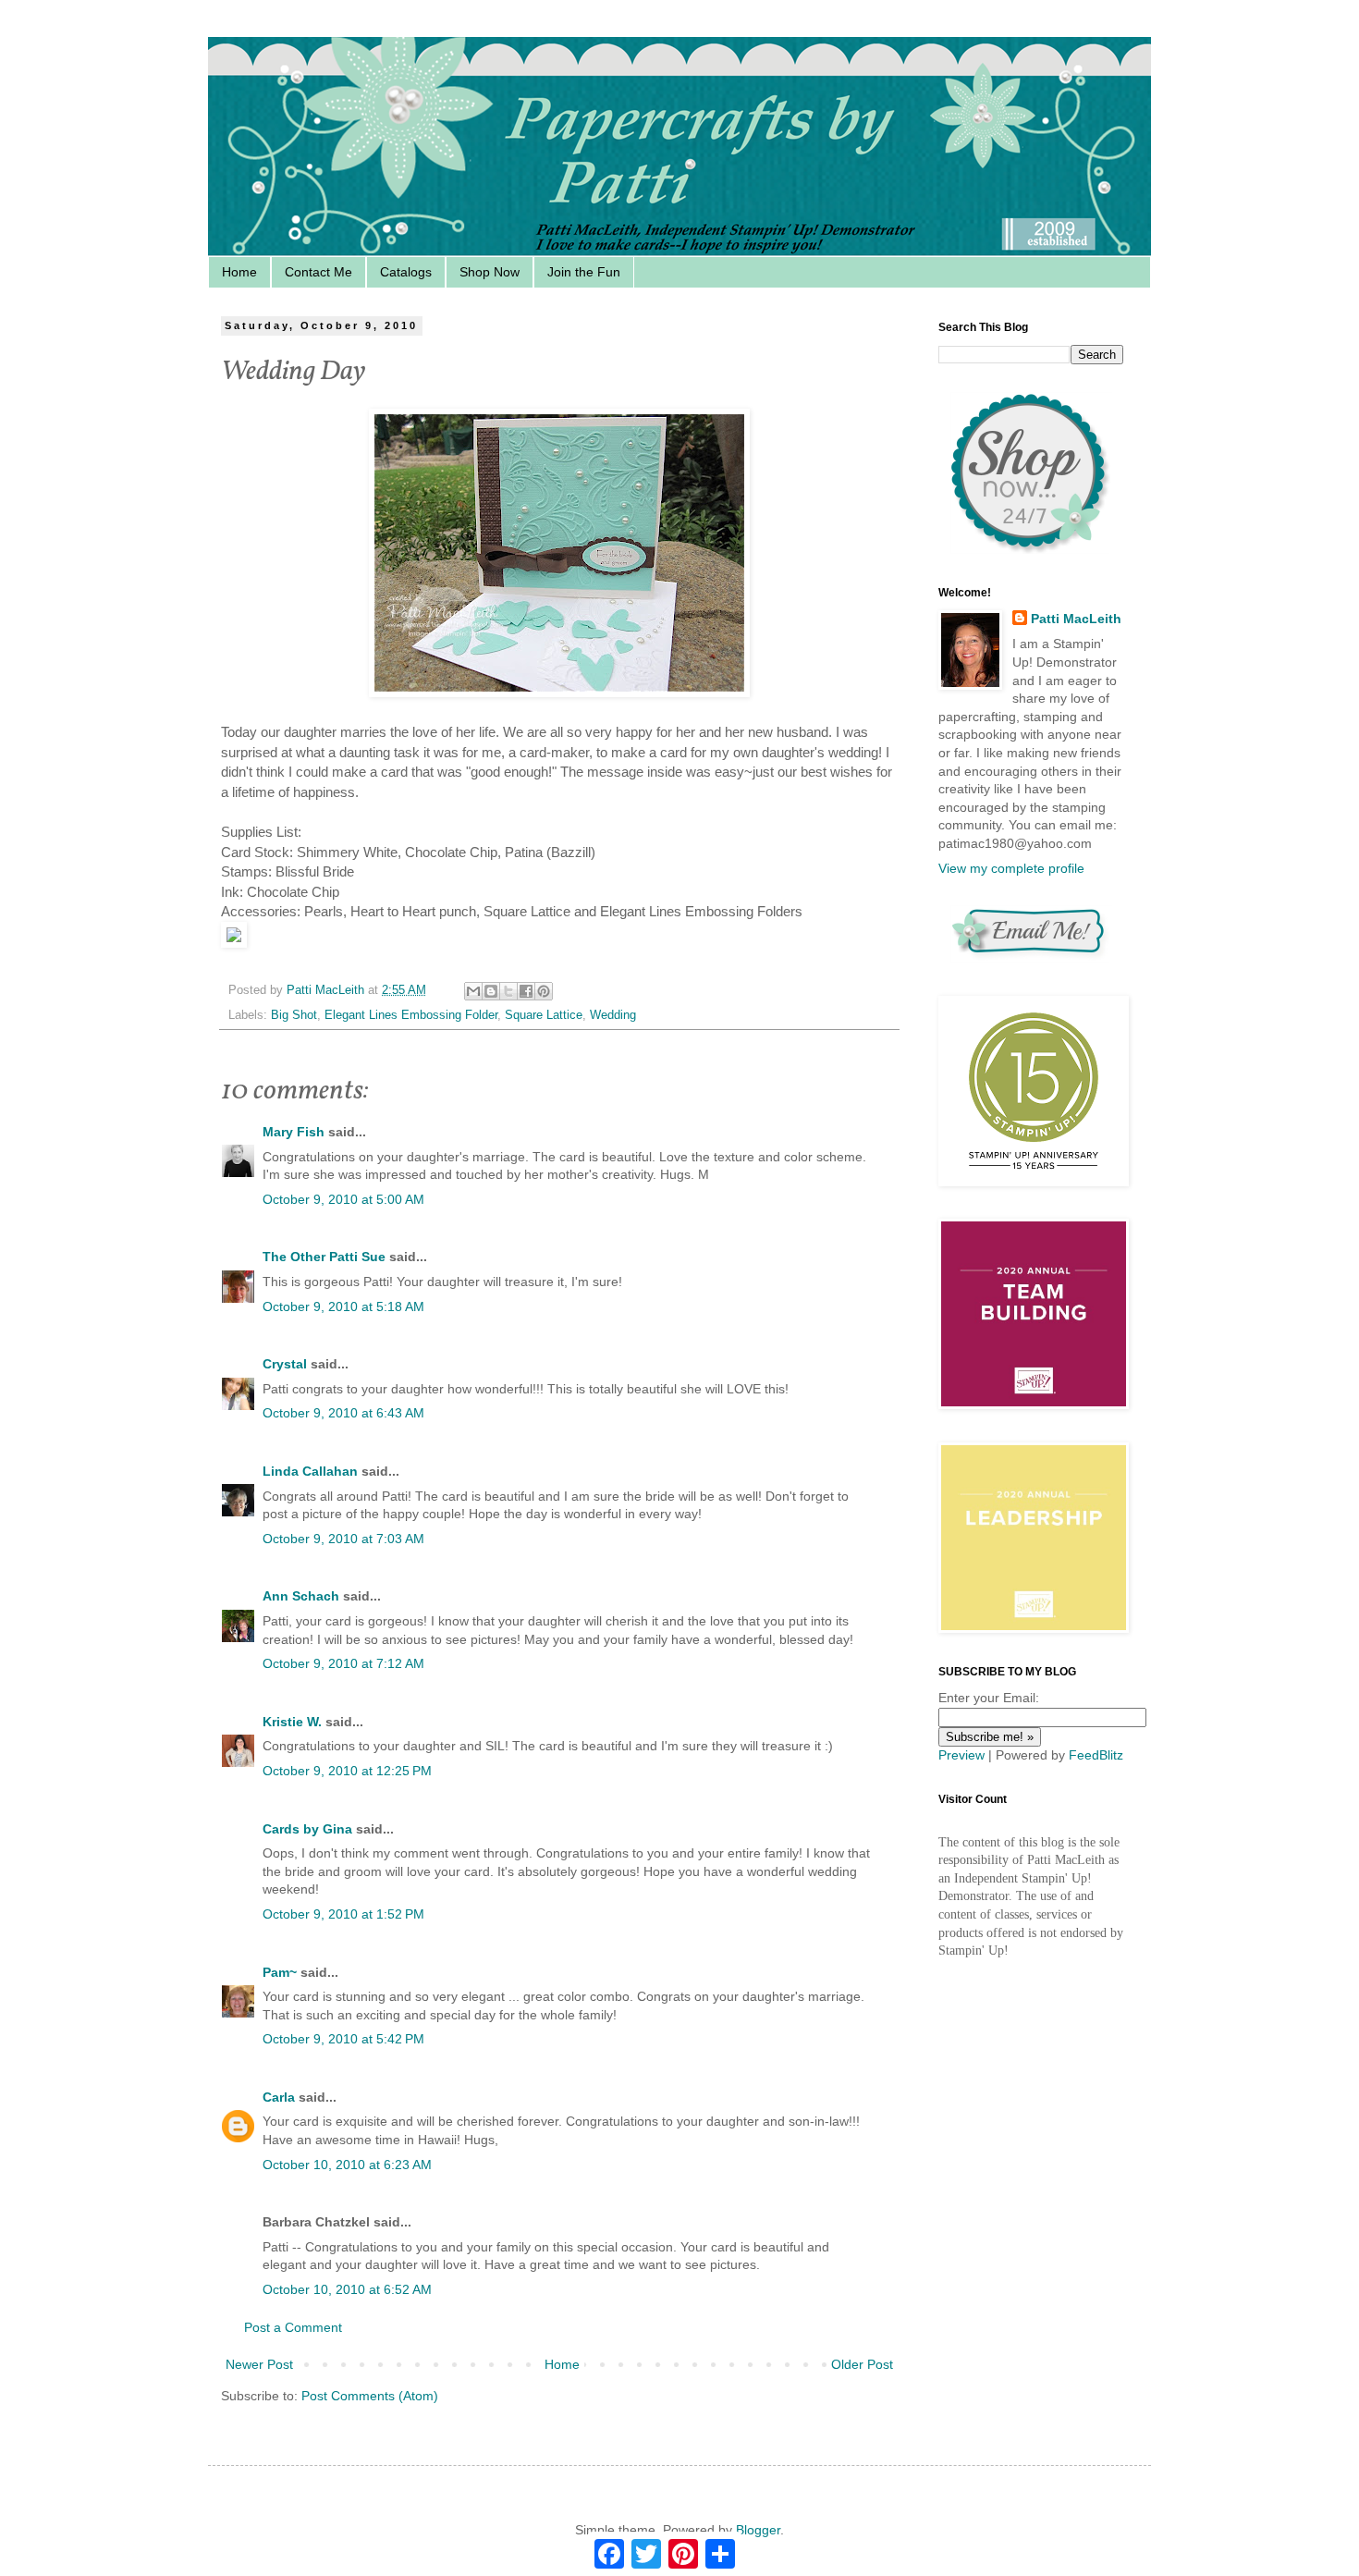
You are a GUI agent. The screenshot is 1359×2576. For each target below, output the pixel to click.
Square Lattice (544, 1015)
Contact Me (318, 272)
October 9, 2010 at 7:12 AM (343, 1663)
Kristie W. (294, 1722)
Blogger (758, 2530)
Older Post (862, 2364)
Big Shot (294, 1015)
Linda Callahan (310, 1471)
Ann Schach (301, 1596)
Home (239, 272)
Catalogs (406, 272)
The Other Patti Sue (324, 1257)
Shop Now (490, 272)
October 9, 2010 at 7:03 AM (343, 1539)
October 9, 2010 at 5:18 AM (343, 1306)
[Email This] (473, 991)
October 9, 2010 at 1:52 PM (343, 1914)
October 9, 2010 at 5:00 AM (343, 1199)
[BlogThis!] (491, 991)
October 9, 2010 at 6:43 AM (343, 1413)
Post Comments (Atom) (370, 2396)
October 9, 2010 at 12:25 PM (347, 1771)
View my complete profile (1011, 868)
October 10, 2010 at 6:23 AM (347, 2165)
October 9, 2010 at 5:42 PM (343, 2039)
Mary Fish (294, 1132)
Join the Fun (584, 272)
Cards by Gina (307, 1829)
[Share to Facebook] (526, 991)
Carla (279, 2097)
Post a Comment (293, 2327)
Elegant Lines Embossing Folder (411, 1015)
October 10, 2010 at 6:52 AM (347, 2289)
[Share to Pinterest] (544, 991)
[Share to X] (508, 991)
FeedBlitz (1096, 1755)
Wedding (613, 1015)
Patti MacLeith (1076, 619)
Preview (961, 1755)
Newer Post (259, 2364)
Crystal (285, 1364)
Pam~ (280, 1972)
